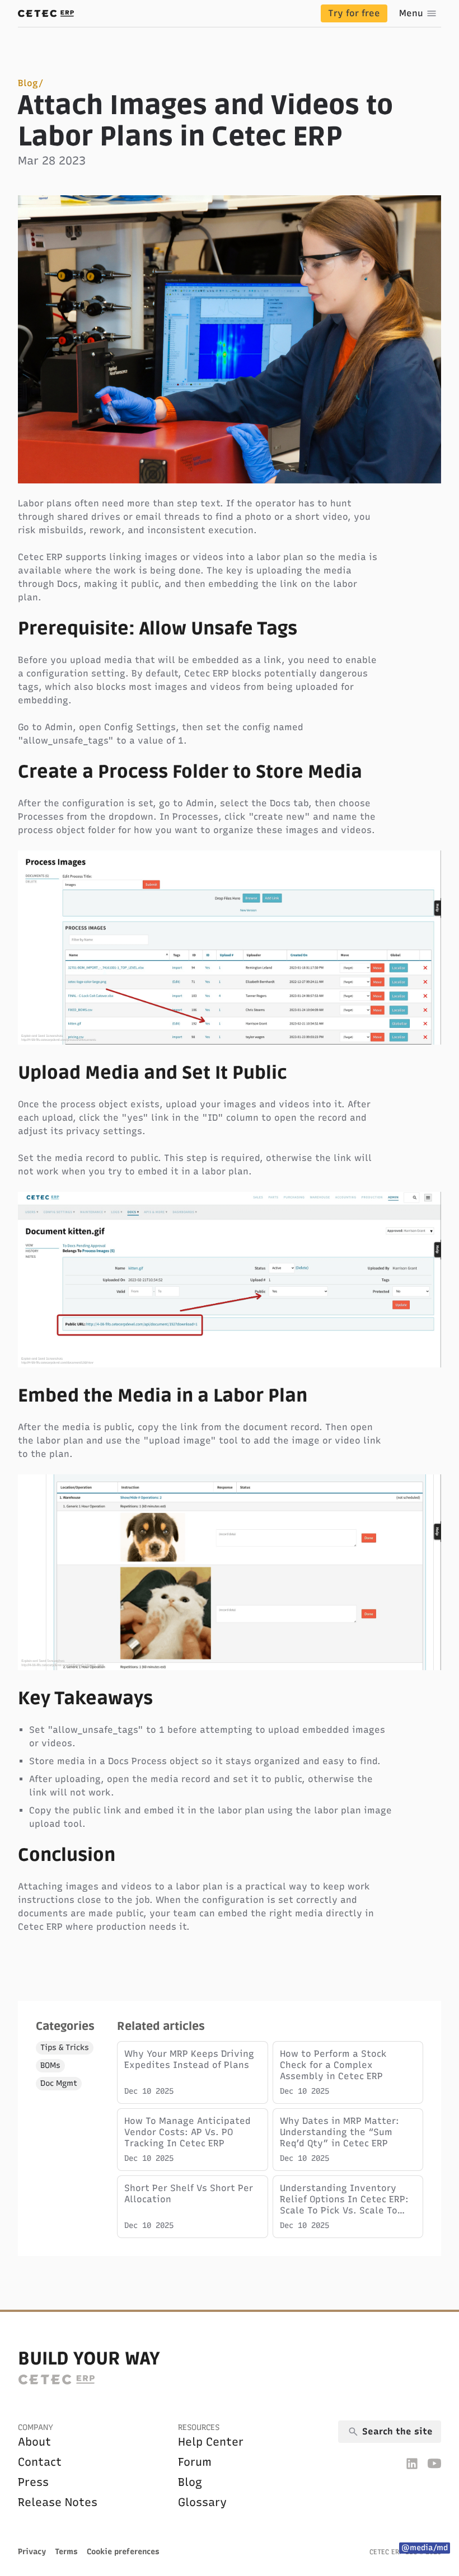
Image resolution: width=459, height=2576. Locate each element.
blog (190, 2482)
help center (211, 2442)
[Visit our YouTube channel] (434, 2463)
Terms (66, 2552)
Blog (28, 83)
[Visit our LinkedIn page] (412, 2463)
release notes (58, 2502)
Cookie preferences (123, 2552)
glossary (202, 2502)
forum (195, 2462)
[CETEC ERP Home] (46, 13)
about (34, 2442)
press (33, 2482)
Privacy (32, 2552)
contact (40, 2462)
